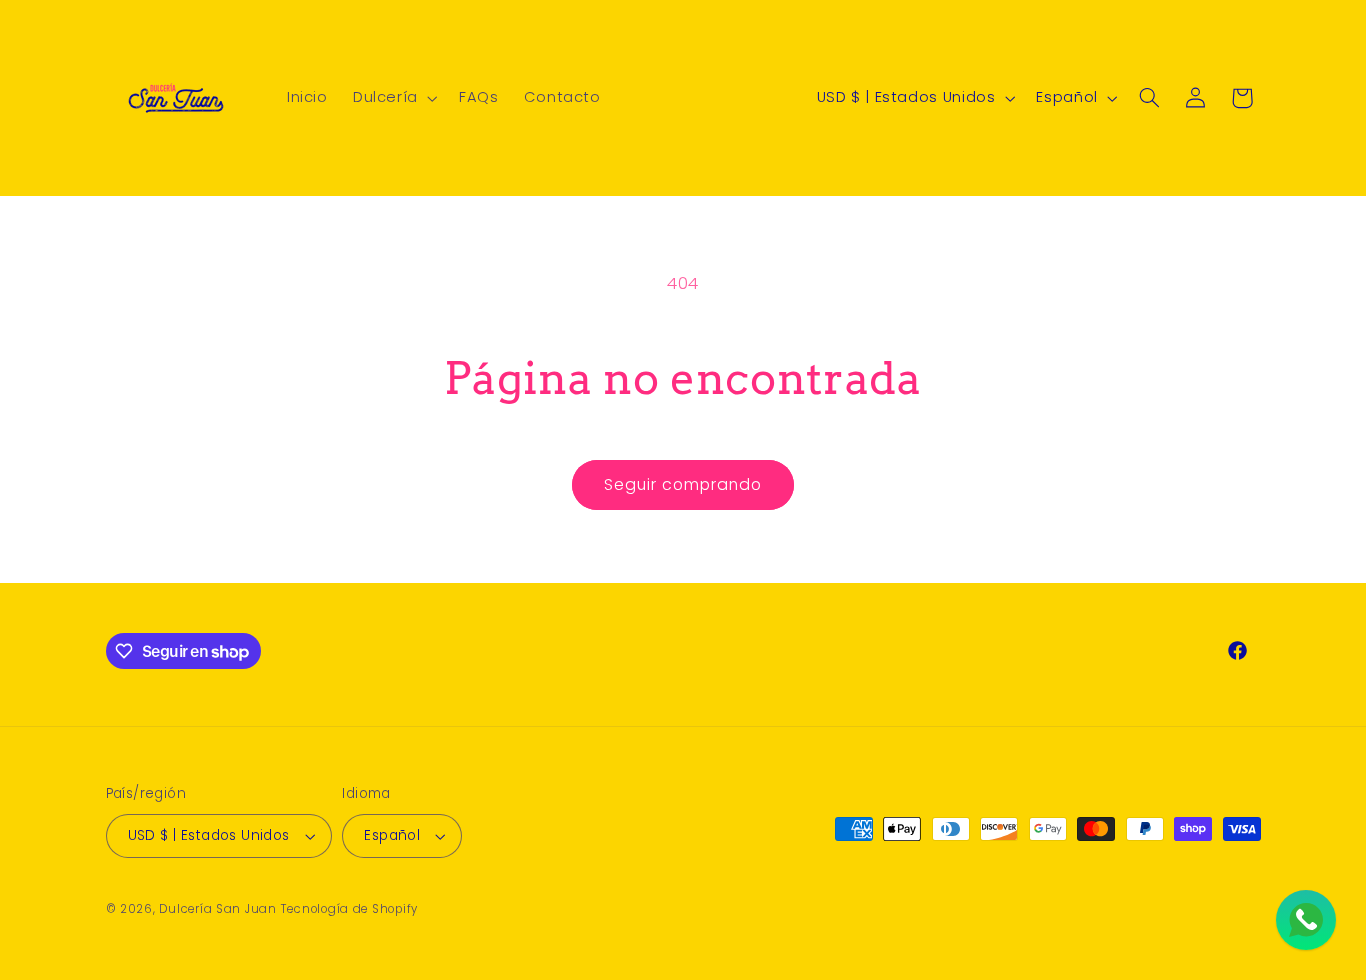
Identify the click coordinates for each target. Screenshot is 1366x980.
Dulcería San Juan (218, 909)
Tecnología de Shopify (349, 909)
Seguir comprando (683, 484)
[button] (393, 98)
